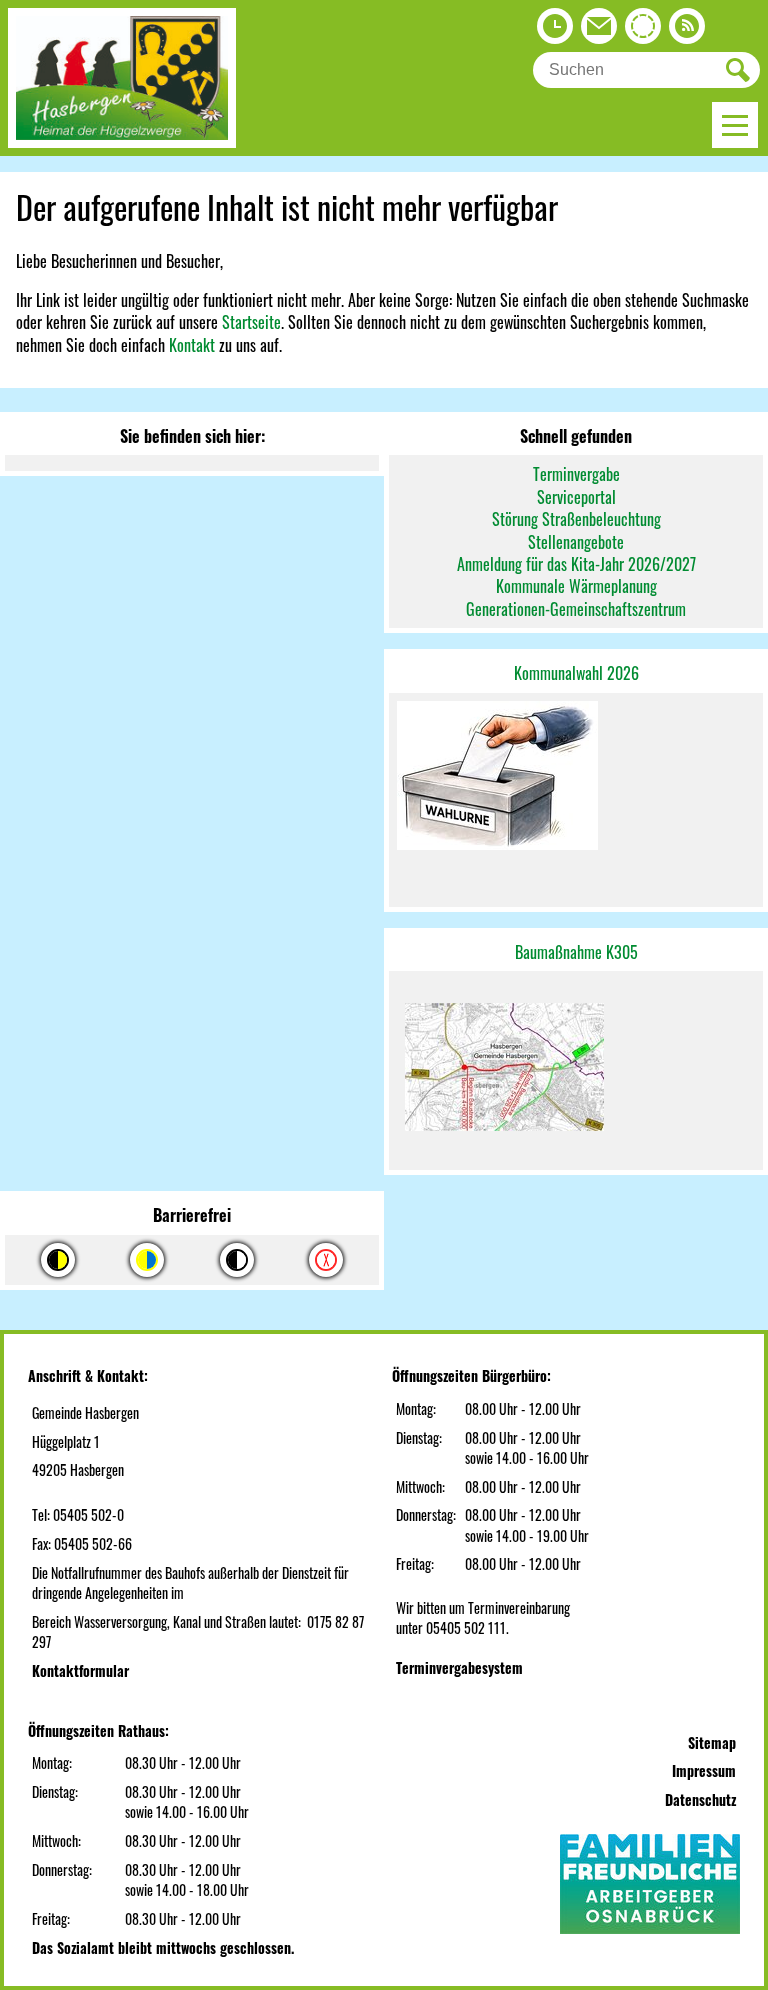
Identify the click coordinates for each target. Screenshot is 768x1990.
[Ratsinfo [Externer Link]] (643, 31)
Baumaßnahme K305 (576, 952)
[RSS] (687, 31)
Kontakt (192, 345)
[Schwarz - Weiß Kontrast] (237, 1260)
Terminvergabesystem (459, 1667)
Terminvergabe (576, 474)
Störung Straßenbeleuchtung (576, 519)
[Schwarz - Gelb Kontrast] (58, 1260)
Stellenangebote (576, 542)
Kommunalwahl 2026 (576, 673)
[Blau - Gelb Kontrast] (147, 1260)
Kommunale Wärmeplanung (576, 586)
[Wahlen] (576, 777)
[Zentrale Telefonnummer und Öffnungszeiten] (555, 31)
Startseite (251, 322)
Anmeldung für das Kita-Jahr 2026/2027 (576, 564)
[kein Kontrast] (326, 1260)
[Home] (122, 141)
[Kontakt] (599, 31)
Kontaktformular (80, 1670)
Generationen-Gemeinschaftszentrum (576, 609)
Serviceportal (576, 497)
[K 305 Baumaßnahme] (576, 1070)
